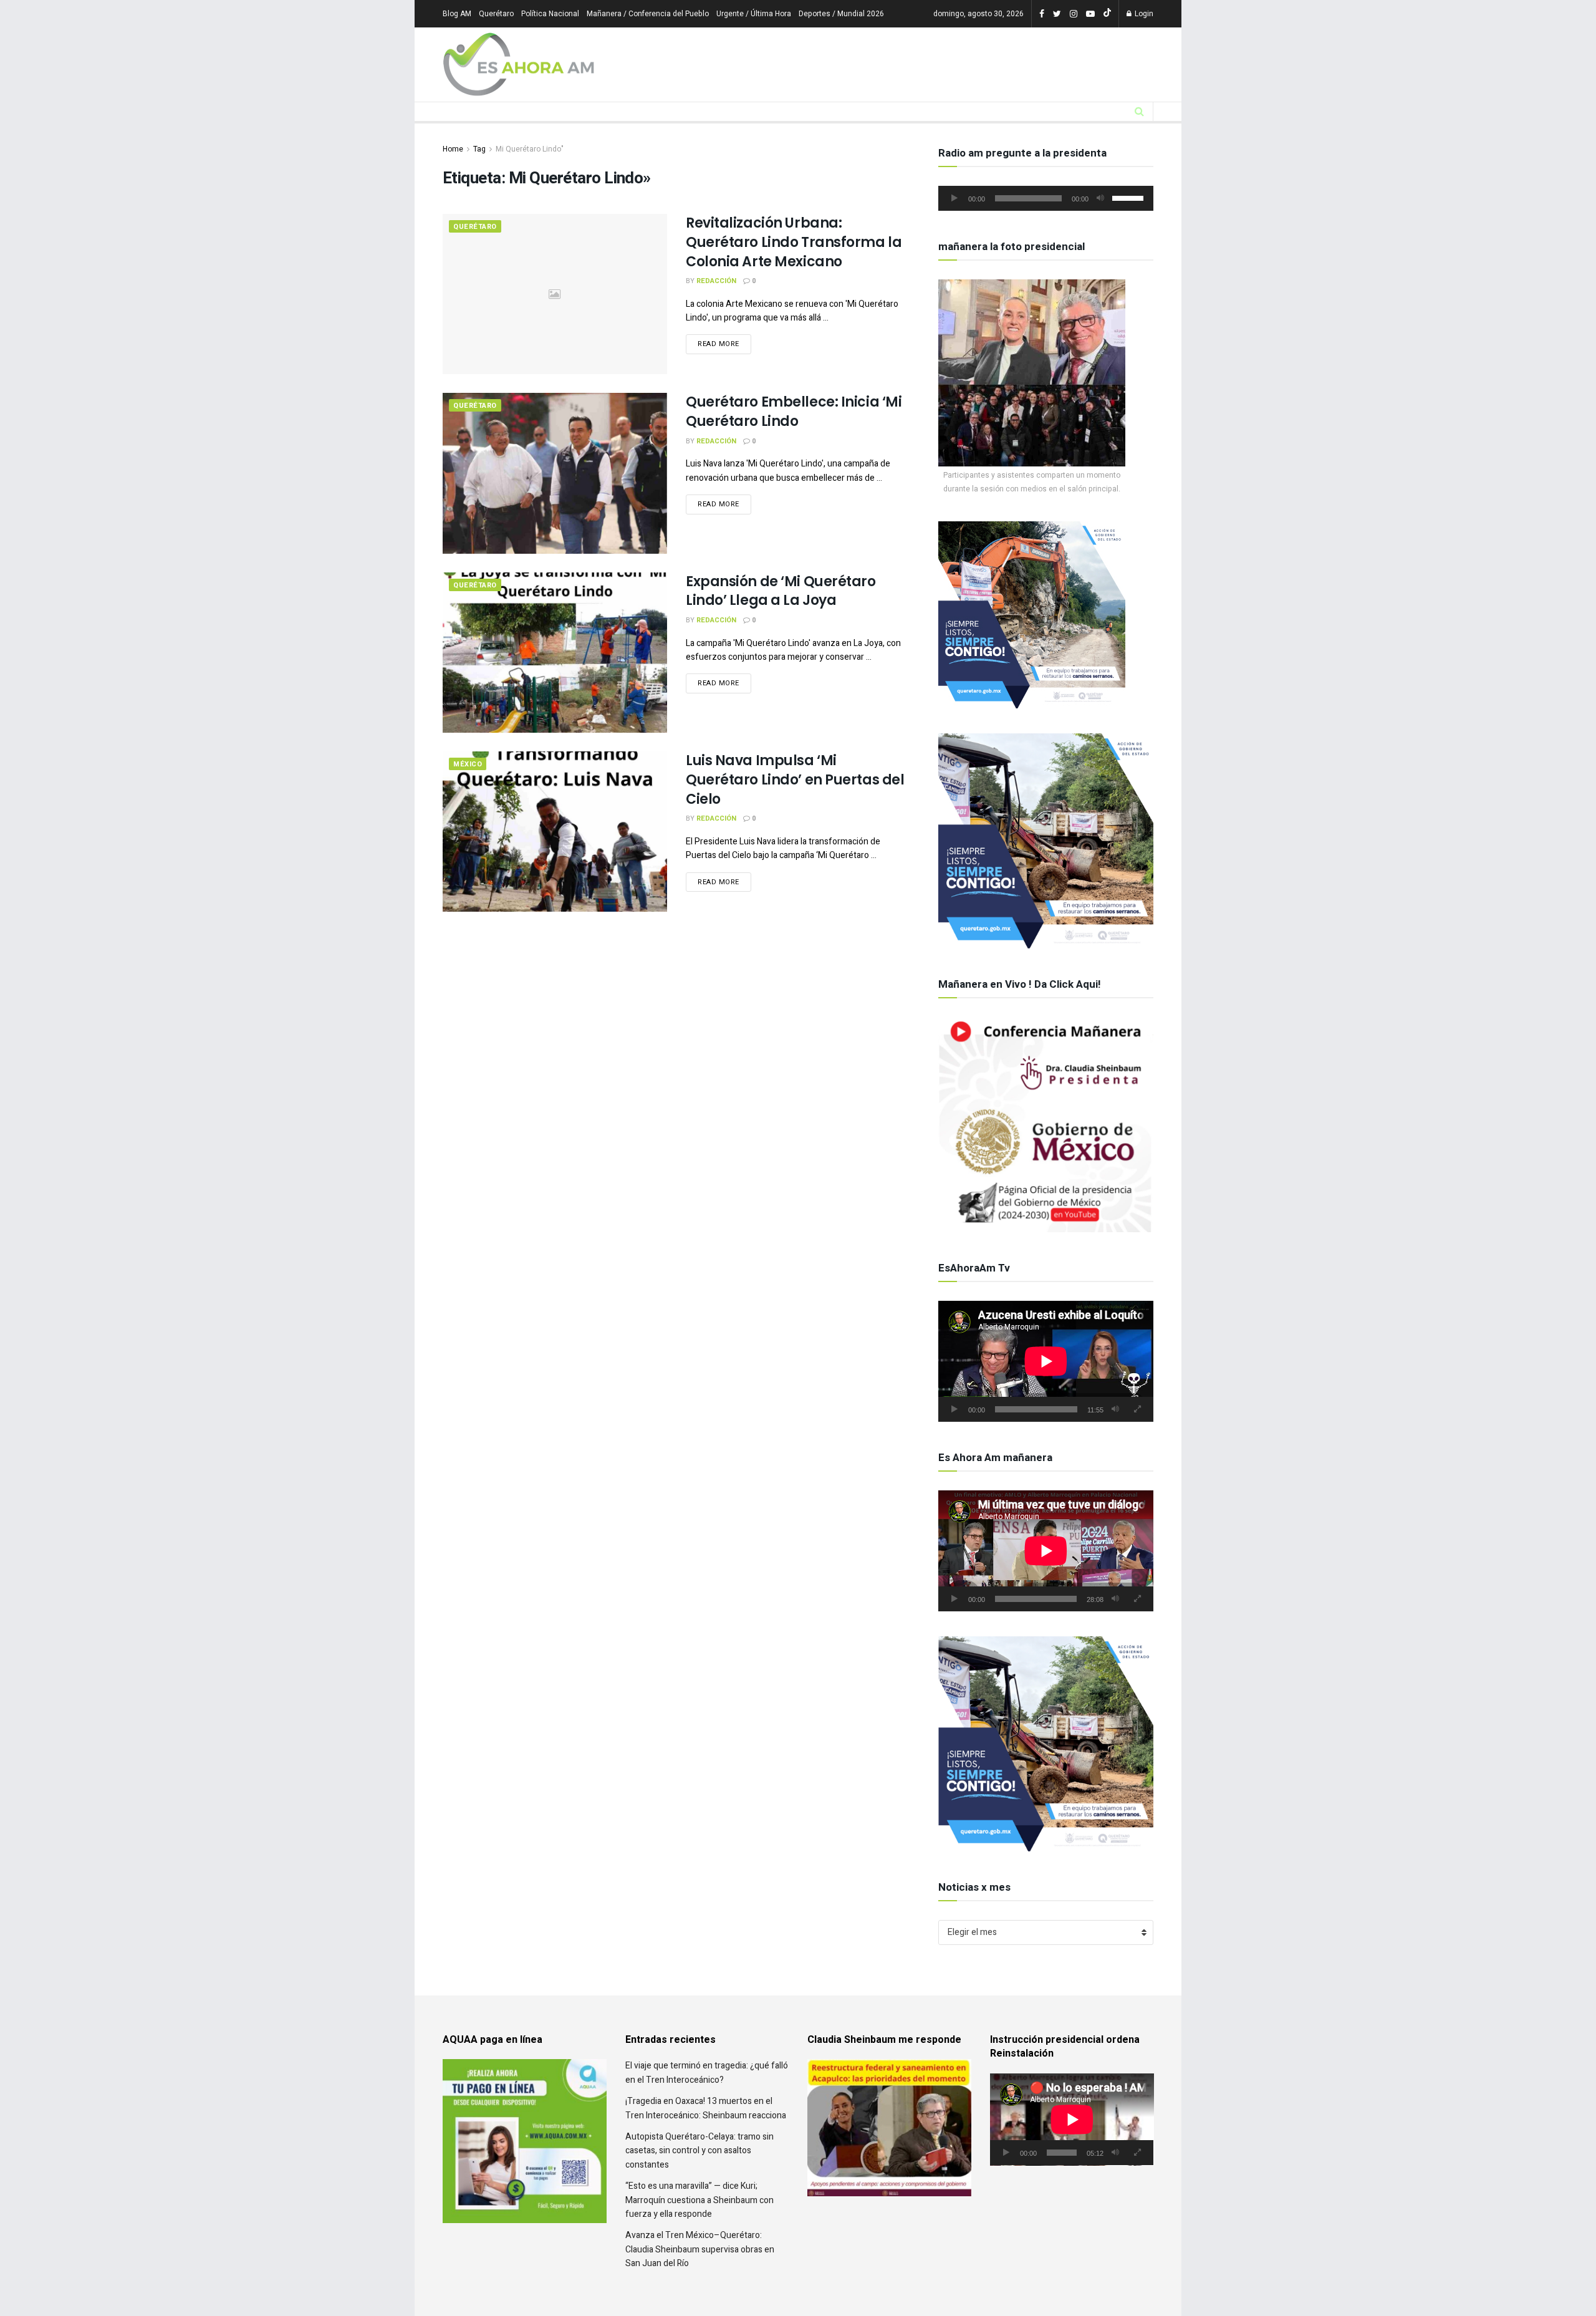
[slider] (1130, 197)
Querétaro (496, 14)
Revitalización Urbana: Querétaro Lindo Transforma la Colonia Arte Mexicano (794, 242)
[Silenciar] (1100, 198)
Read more (719, 344)
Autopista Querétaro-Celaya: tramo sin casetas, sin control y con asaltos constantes (699, 2123)
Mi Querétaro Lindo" (530, 149)
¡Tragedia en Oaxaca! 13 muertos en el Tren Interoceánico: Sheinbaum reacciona (706, 2080)
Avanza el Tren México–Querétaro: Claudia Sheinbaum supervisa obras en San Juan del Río (700, 2221)
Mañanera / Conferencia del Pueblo (648, 14)
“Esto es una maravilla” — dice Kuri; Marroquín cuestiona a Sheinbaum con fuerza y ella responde (699, 2172)
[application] (1046, 198)
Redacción (716, 281)
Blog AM (457, 14)
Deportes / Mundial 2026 (841, 14)
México (468, 764)
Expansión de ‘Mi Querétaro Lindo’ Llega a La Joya (781, 591)
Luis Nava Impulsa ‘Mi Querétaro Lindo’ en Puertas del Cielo (795, 780)
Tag (479, 149)
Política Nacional (550, 14)
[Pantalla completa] (1137, 1409)
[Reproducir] (954, 198)
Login (1143, 14)
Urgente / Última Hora (754, 14)
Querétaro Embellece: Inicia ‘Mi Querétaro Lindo (794, 412)
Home (453, 149)
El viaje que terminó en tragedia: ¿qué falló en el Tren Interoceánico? (707, 2044)
